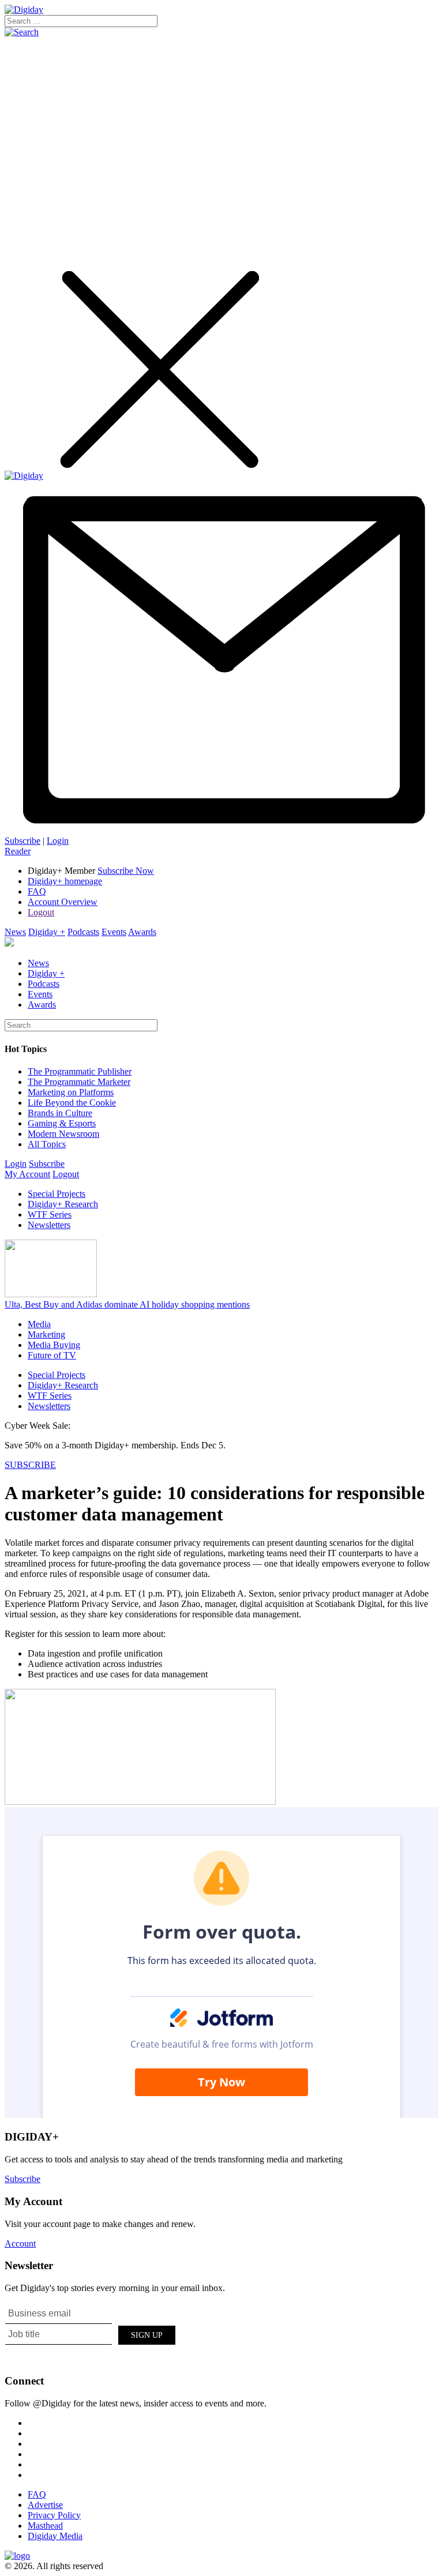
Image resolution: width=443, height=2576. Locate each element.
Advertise (45, 2505)
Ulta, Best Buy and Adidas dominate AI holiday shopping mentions (127, 1304)
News (15, 932)
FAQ (37, 891)
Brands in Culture (60, 1113)
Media (39, 1324)
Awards (142, 932)
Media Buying (54, 1345)
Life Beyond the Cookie (72, 1103)
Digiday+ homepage (65, 881)
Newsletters (49, 1225)
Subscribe (22, 841)
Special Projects (57, 1194)
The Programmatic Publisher (80, 1071)
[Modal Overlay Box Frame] (91, 2333)
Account (20, 2243)
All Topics (47, 1144)
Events (114, 932)
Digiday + (47, 932)
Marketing (46, 1334)
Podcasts (83, 932)
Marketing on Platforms (71, 1092)
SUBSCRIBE (30, 1465)
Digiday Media (55, 2536)
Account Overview (63, 902)
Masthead (45, 2526)
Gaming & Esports (62, 1123)
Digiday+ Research (63, 1204)
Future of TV (52, 1355)
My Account (27, 1174)
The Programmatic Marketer (79, 1082)
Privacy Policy (54, 2515)
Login (58, 841)
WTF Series (50, 1214)
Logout (41, 912)
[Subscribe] (221, 830)
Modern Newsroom (63, 1134)
